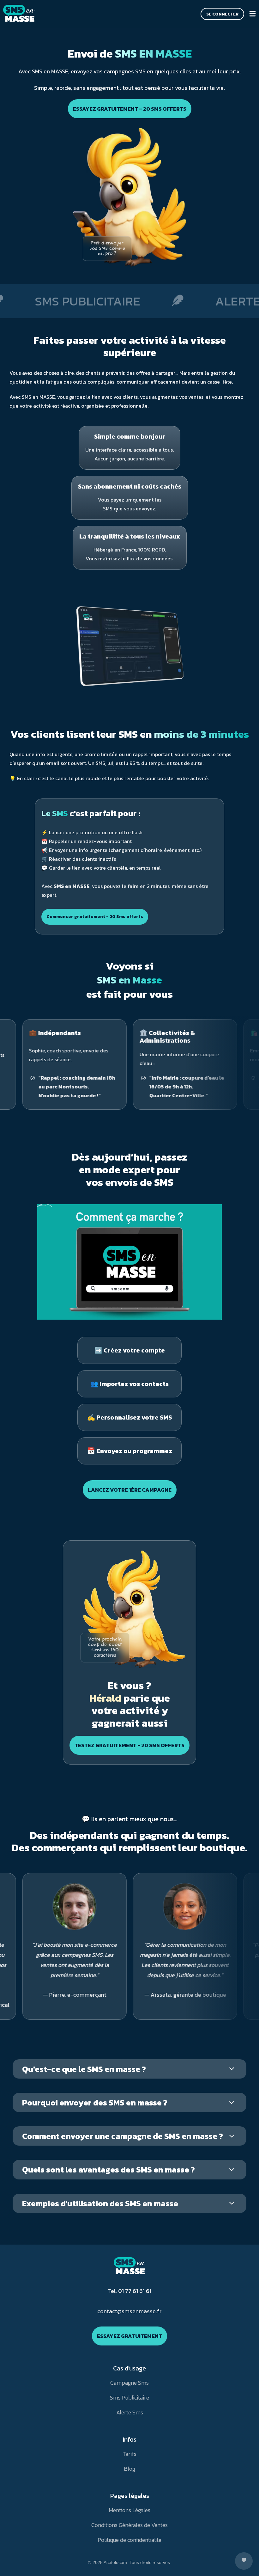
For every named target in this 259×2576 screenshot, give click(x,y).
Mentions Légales (129, 2510)
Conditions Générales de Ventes (129, 2525)
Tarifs (129, 2454)
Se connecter (222, 14)
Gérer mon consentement (244, 2561)
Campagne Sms (129, 2383)
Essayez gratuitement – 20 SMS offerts (130, 109)
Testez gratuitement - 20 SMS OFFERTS (129, 1745)
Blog (129, 2469)
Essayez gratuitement (129, 2336)
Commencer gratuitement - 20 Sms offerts (95, 917)
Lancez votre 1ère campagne (130, 1490)
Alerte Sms (130, 2412)
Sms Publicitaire (129, 2397)
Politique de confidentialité (129, 2540)
